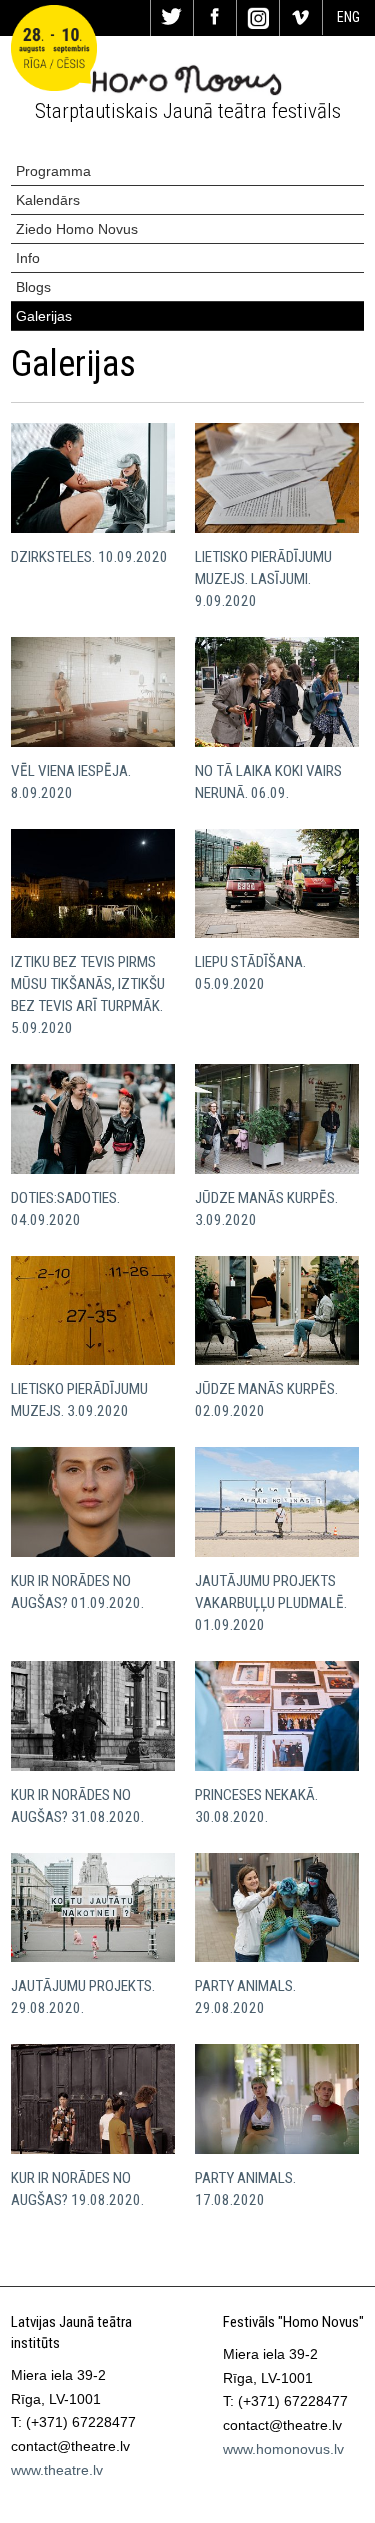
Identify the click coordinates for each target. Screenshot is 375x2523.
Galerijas (44, 316)
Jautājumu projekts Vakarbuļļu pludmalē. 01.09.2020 (271, 1603)
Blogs (33, 287)
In (258, 18)
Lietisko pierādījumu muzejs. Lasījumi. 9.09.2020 (263, 579)
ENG (348, 17)
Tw (172, 18)
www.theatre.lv (57, 2470)
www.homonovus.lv (283, 2449)
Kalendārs (48, 200)
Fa (215, 18)
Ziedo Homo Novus (77, 229)
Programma (53, 171)
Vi (301, 18)
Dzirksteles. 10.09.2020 (89, 557)
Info (28, 258)
